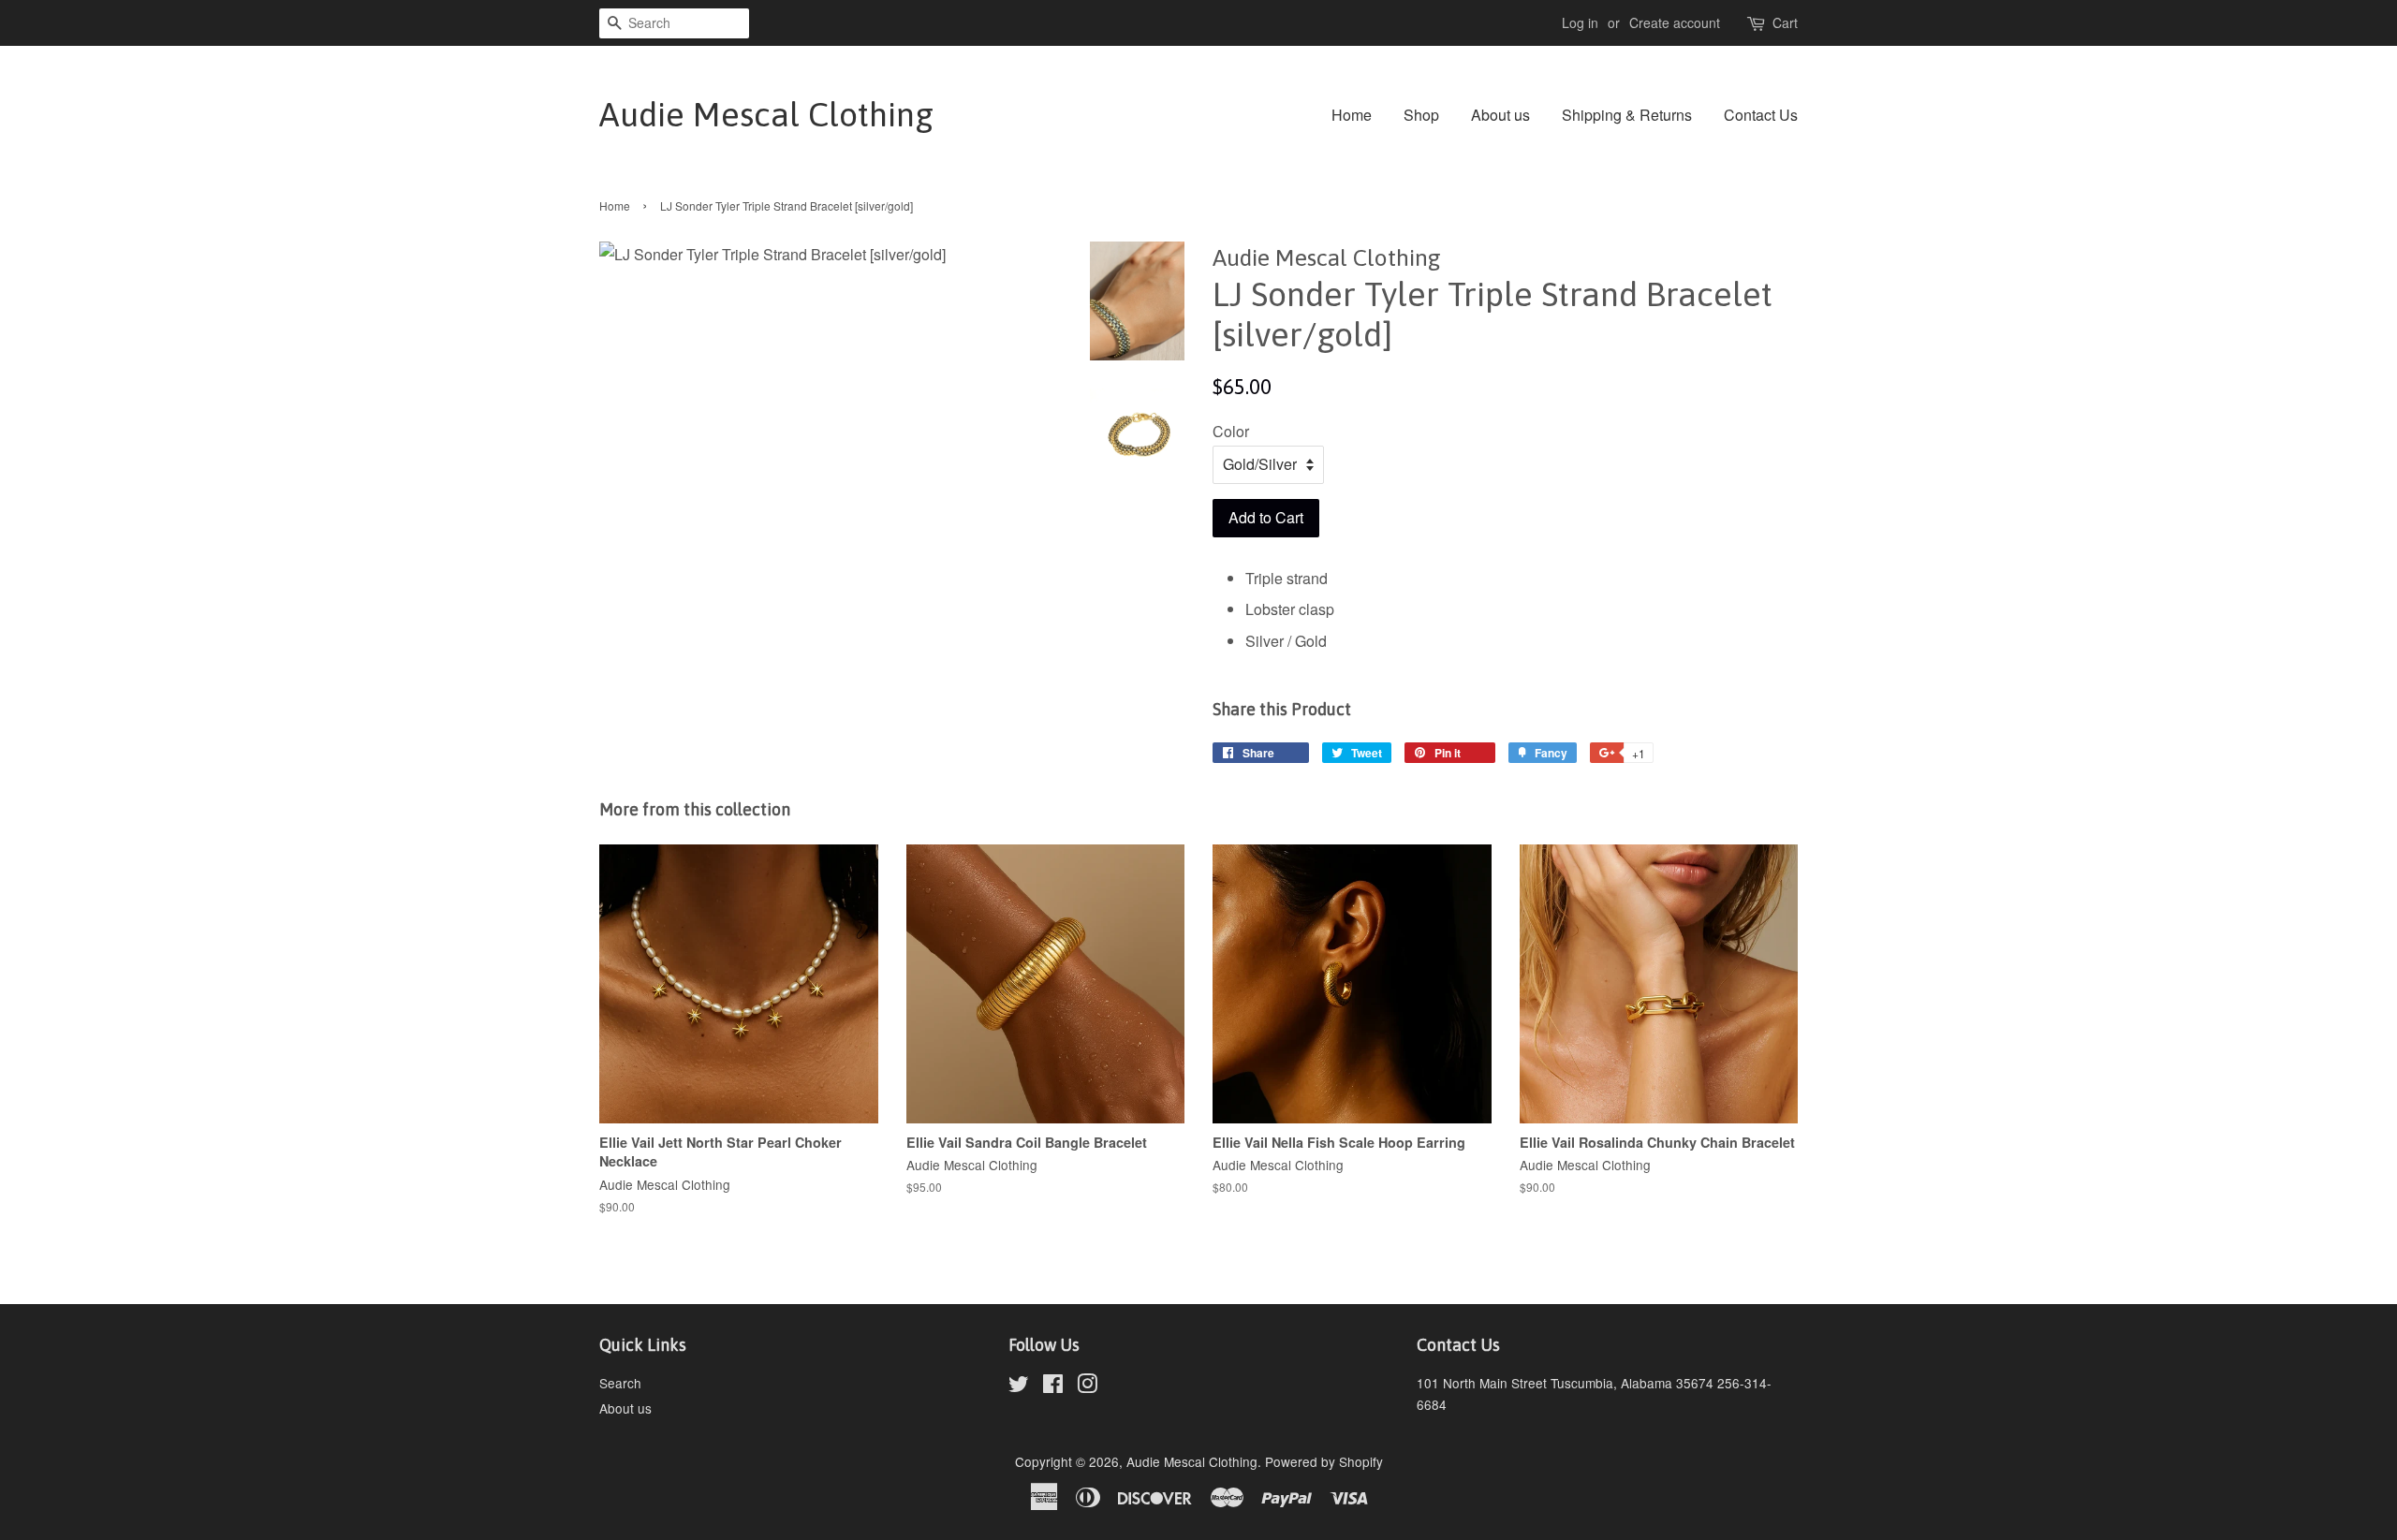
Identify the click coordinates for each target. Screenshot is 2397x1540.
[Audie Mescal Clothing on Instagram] (1087, 1386)
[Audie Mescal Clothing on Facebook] (1053, 1386)
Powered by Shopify (1324, 1461)
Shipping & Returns (1627, 115)
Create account (1675, 22)
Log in (1580, 22)
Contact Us (1761, 115)
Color (1231, 431)
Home (1352, 115)
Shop (1421, 115)
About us (1500, 115)
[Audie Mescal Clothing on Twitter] (1019, 1386)
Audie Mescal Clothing (766, 114)
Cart (1785, 22)
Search (620, 1383)
